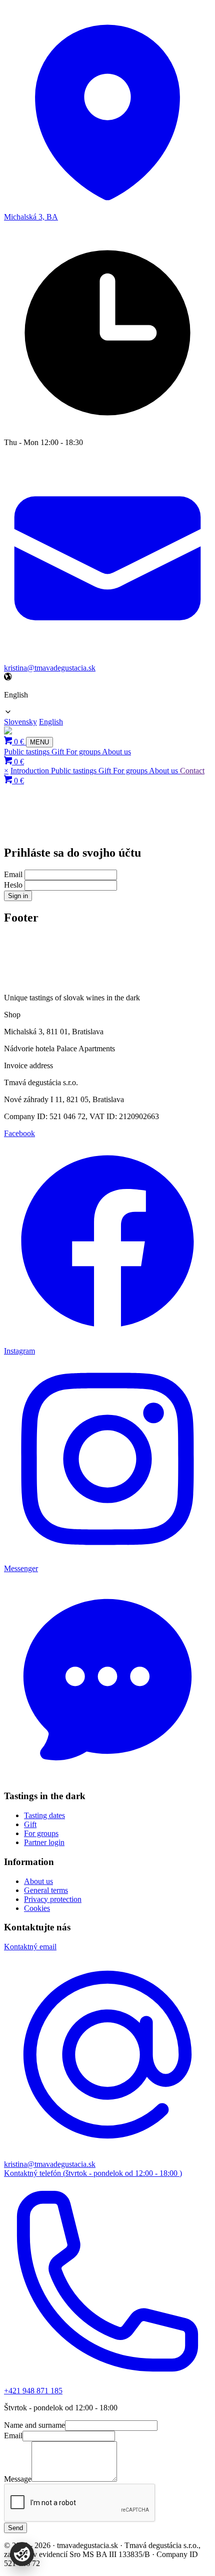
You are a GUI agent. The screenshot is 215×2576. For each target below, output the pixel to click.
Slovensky (20, 722)
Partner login (44, 1842)
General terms (46, 1890)
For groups (84, 752)
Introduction (31, 771)
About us (116, 752)
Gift (59, 752)
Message (18, 2479)
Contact (192, 771)
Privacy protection (53, 1899)
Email (13, 874)
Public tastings (28, 752)
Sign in (18, 896)
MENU (39, 742)
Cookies (37, 1908)
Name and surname (34, 2425)
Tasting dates (44, 1815)
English (51, 722)
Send (15, 2528)
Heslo (13, 885)
